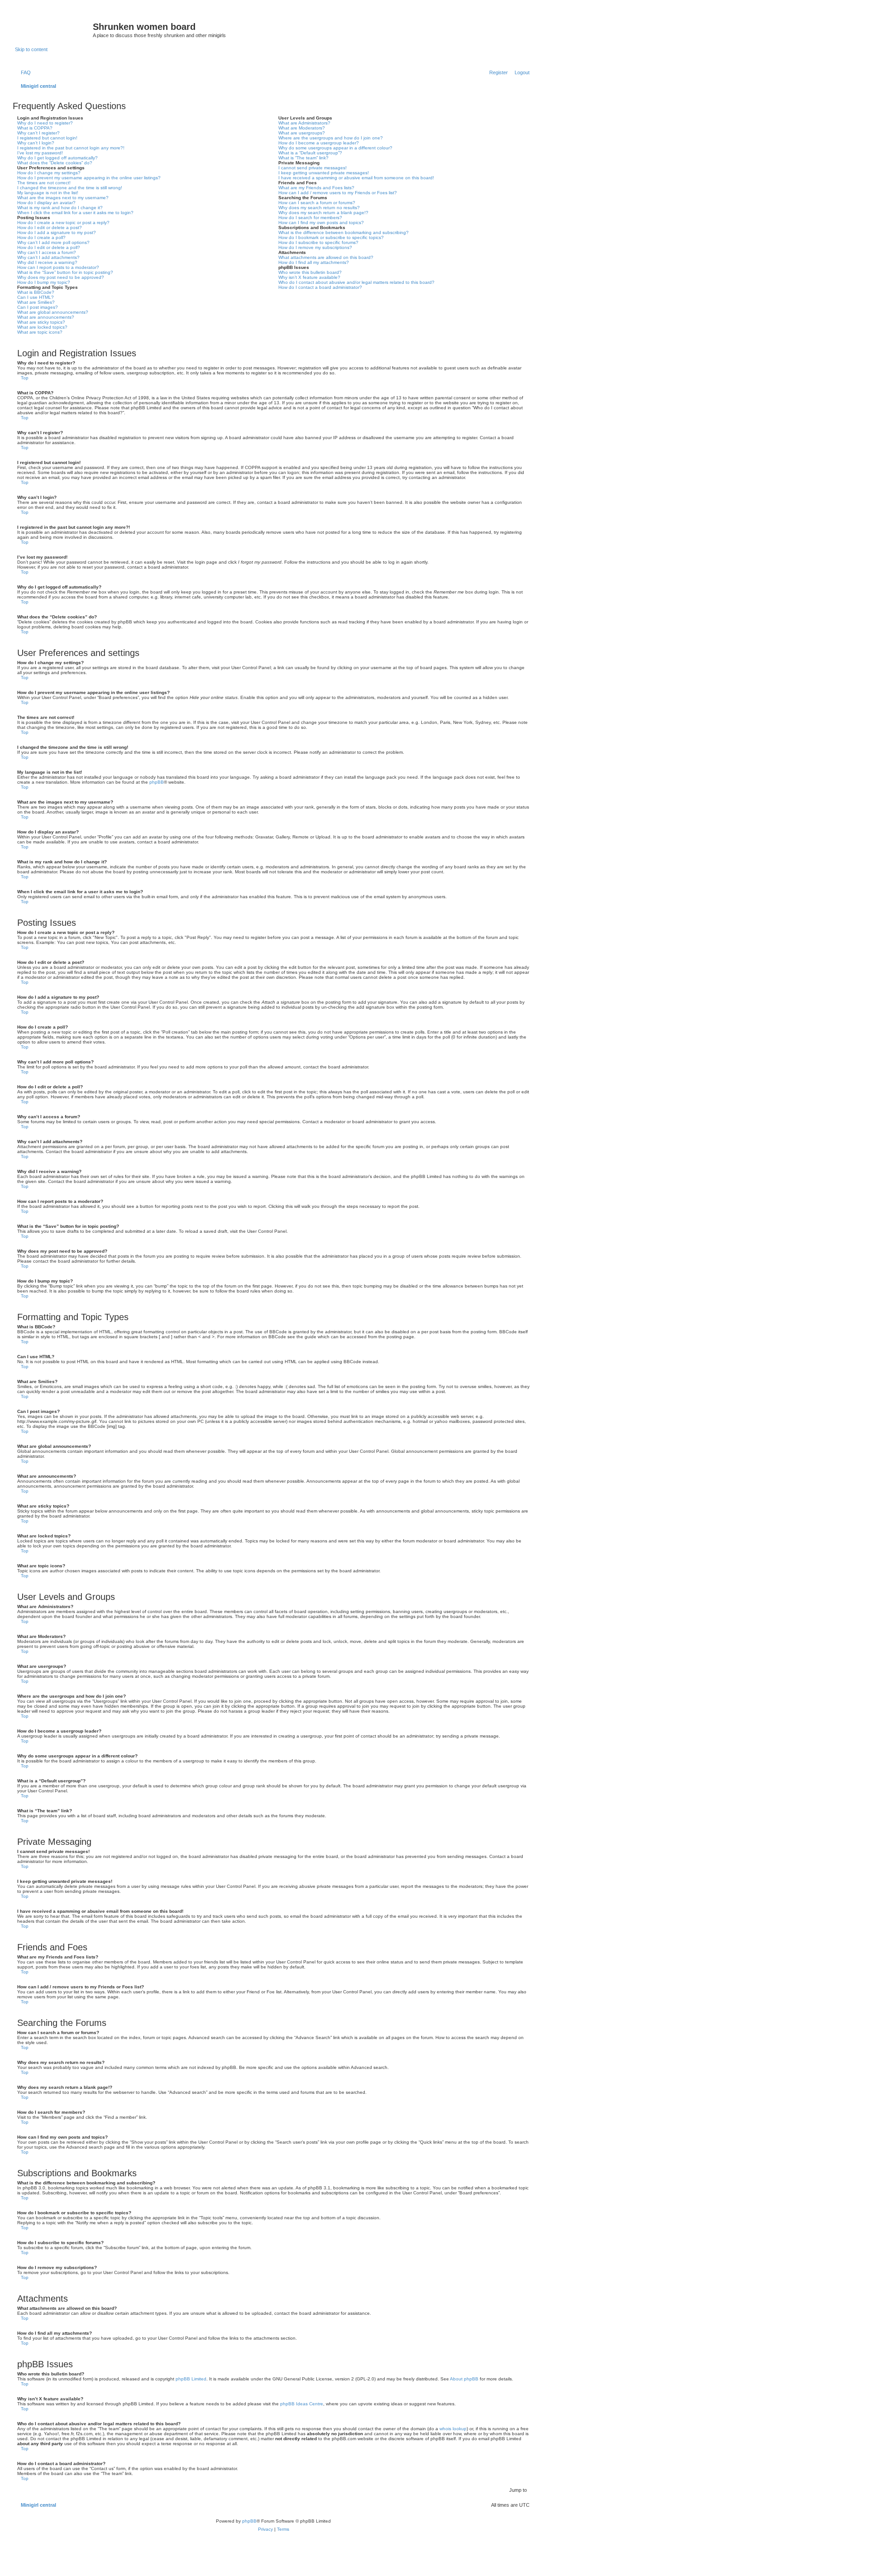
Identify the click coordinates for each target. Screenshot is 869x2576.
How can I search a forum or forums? (317, 203)
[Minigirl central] (54, 29)
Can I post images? (38, 307)
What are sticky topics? (41, 322)
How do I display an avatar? (46, 203)
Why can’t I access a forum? (47, 252)
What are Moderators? (302, 128)
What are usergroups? (302, 133)
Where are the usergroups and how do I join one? (331, 138)
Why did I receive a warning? (47, 262)
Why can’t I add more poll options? (53, 242)
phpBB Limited (191, 2379)
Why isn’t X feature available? (309, 277)
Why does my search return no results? (319, 208)
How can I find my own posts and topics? (321, 223)
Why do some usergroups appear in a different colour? (335, 148)
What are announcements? (46, 317)
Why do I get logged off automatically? (57, 158)
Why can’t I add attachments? (48, 257)
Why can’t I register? (38, 133)
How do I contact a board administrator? (320, 287)
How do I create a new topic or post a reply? (63, 223)
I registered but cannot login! (47, 138)
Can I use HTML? (36, 297)
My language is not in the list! (48, 193)
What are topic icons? (40, 332)
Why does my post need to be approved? (61, 277)
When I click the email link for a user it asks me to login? (75, 213)
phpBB (157, 782)
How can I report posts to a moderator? (58, 267)
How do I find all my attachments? (314, 262)
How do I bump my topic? (44, 282)
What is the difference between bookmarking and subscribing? (344, 232)
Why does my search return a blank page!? (323, 213)
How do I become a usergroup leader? (319, 143)
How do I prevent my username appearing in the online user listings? (89, 178)
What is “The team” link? (303, 158)
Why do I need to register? (45, 123)
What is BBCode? (36, 292)
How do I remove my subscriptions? (315, 247)
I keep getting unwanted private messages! (324, 173)
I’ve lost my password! (40, 153)
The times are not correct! (44, 183)
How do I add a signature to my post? (57, 232)
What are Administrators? (304, 123)
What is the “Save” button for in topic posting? (65, 272)
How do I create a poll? (41, 237)
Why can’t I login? (36, 143)
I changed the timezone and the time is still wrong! (70, 188)
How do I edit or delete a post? (50, 227)
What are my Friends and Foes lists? (316, 188)
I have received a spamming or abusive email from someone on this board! (356, 178)
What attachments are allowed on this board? (326, 257)
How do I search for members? (310, 218)
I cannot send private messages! (313, 168)
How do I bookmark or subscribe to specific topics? (331, 237)
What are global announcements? (53, 312)
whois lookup (453, 2429)
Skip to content (31, 49)
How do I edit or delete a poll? (49, 247)
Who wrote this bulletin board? (310, 272)
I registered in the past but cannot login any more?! (71, 148)
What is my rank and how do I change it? (60, 208)
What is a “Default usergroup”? (310, 153)
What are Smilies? (36, 302)
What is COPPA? (35, 128)
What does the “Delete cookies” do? (55, 163)
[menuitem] (24, 72)
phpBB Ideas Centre (302, 2404)
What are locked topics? (42, 327)
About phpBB (464, 2379)
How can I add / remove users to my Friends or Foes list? (338, 193)
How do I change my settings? (49, 173)
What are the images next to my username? (63, 198)
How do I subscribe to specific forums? (318, 242)
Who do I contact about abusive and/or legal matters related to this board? (356, 282)
